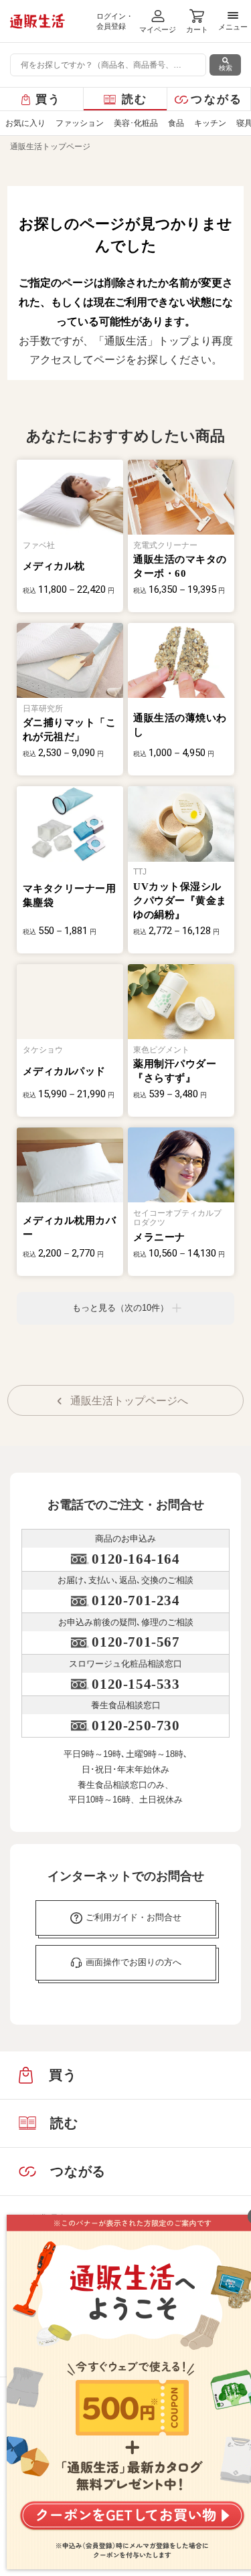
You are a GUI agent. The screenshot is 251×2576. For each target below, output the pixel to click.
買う (49, 99)
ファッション (80, 123)
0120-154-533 (136, 1684)
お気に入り (25, 123)
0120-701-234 (136, 1600)
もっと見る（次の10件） (120, 1308)
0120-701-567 (136, 1642)
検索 (226, 68)
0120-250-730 (136, 1726)
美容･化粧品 (136, 123)
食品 (176, 123)
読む (135, 99)
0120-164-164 (136, 1559)
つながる (217, 99)
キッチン (210, 123)
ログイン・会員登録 (115, 21)
